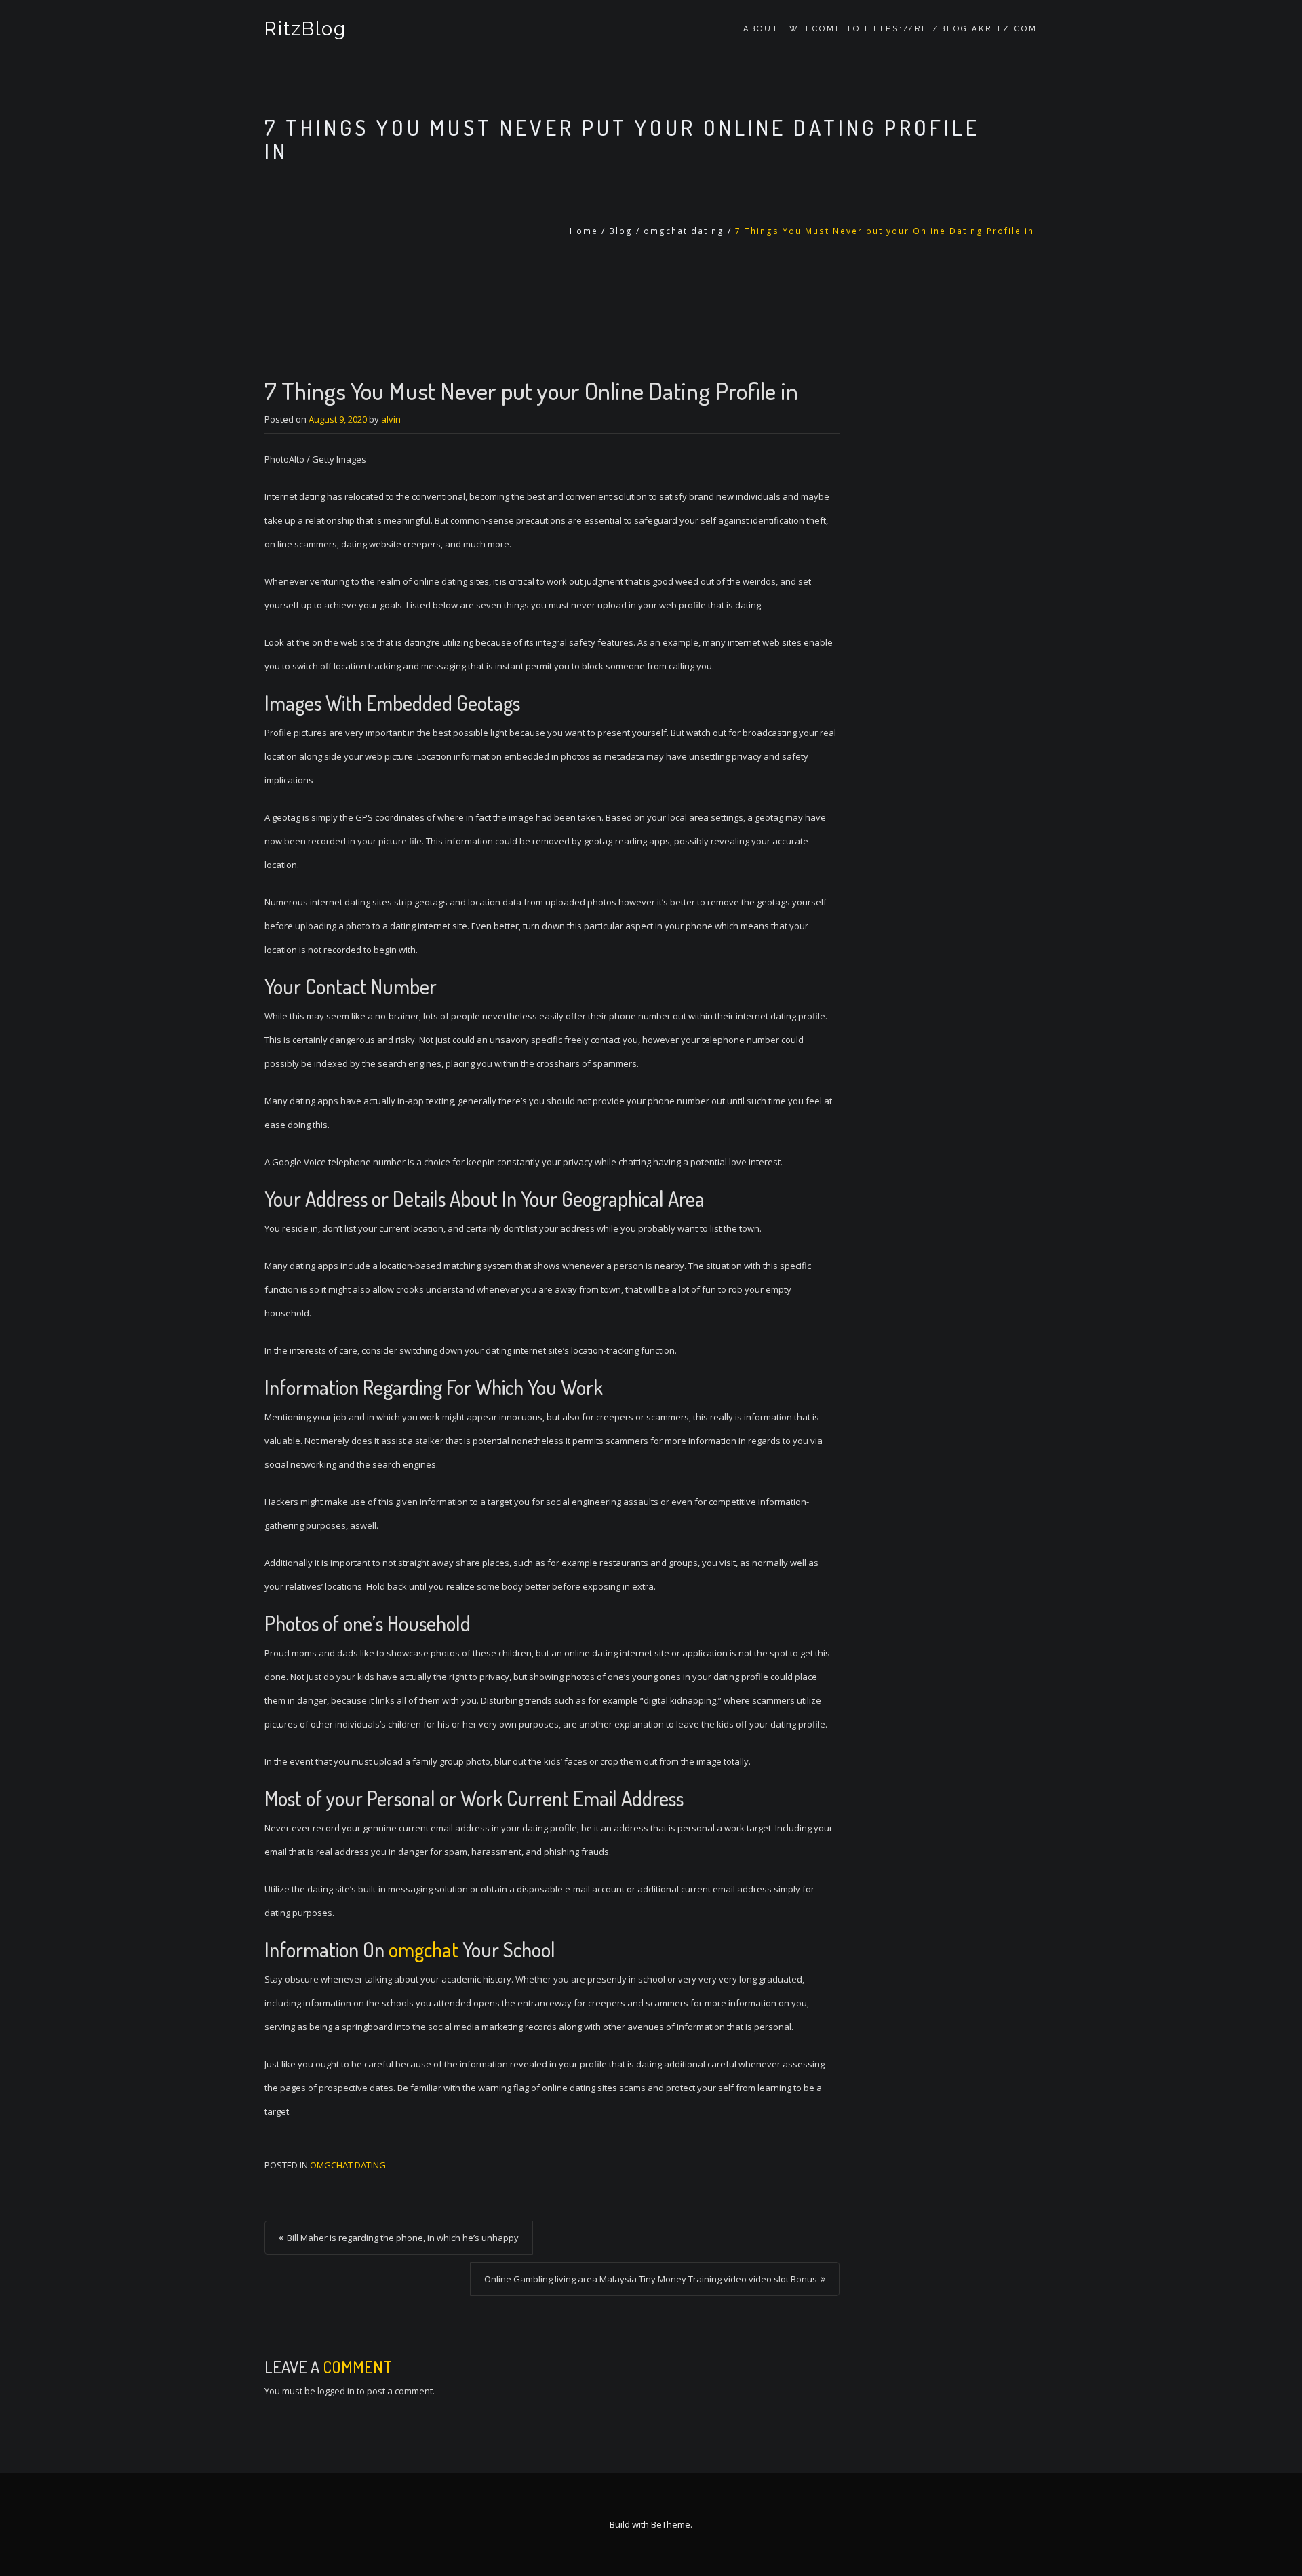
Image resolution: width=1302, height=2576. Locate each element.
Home (584, 231)
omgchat (423, 1949)
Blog (621, 231)
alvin (391, 419)
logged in (336, 2391)
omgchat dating (684, 231)
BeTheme (671, 2524)
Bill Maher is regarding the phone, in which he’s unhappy (403, 2238)
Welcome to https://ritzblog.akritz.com (913, 29)
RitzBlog (305, 29)
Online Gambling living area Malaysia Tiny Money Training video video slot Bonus (651, 2279)
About (761, 29)
